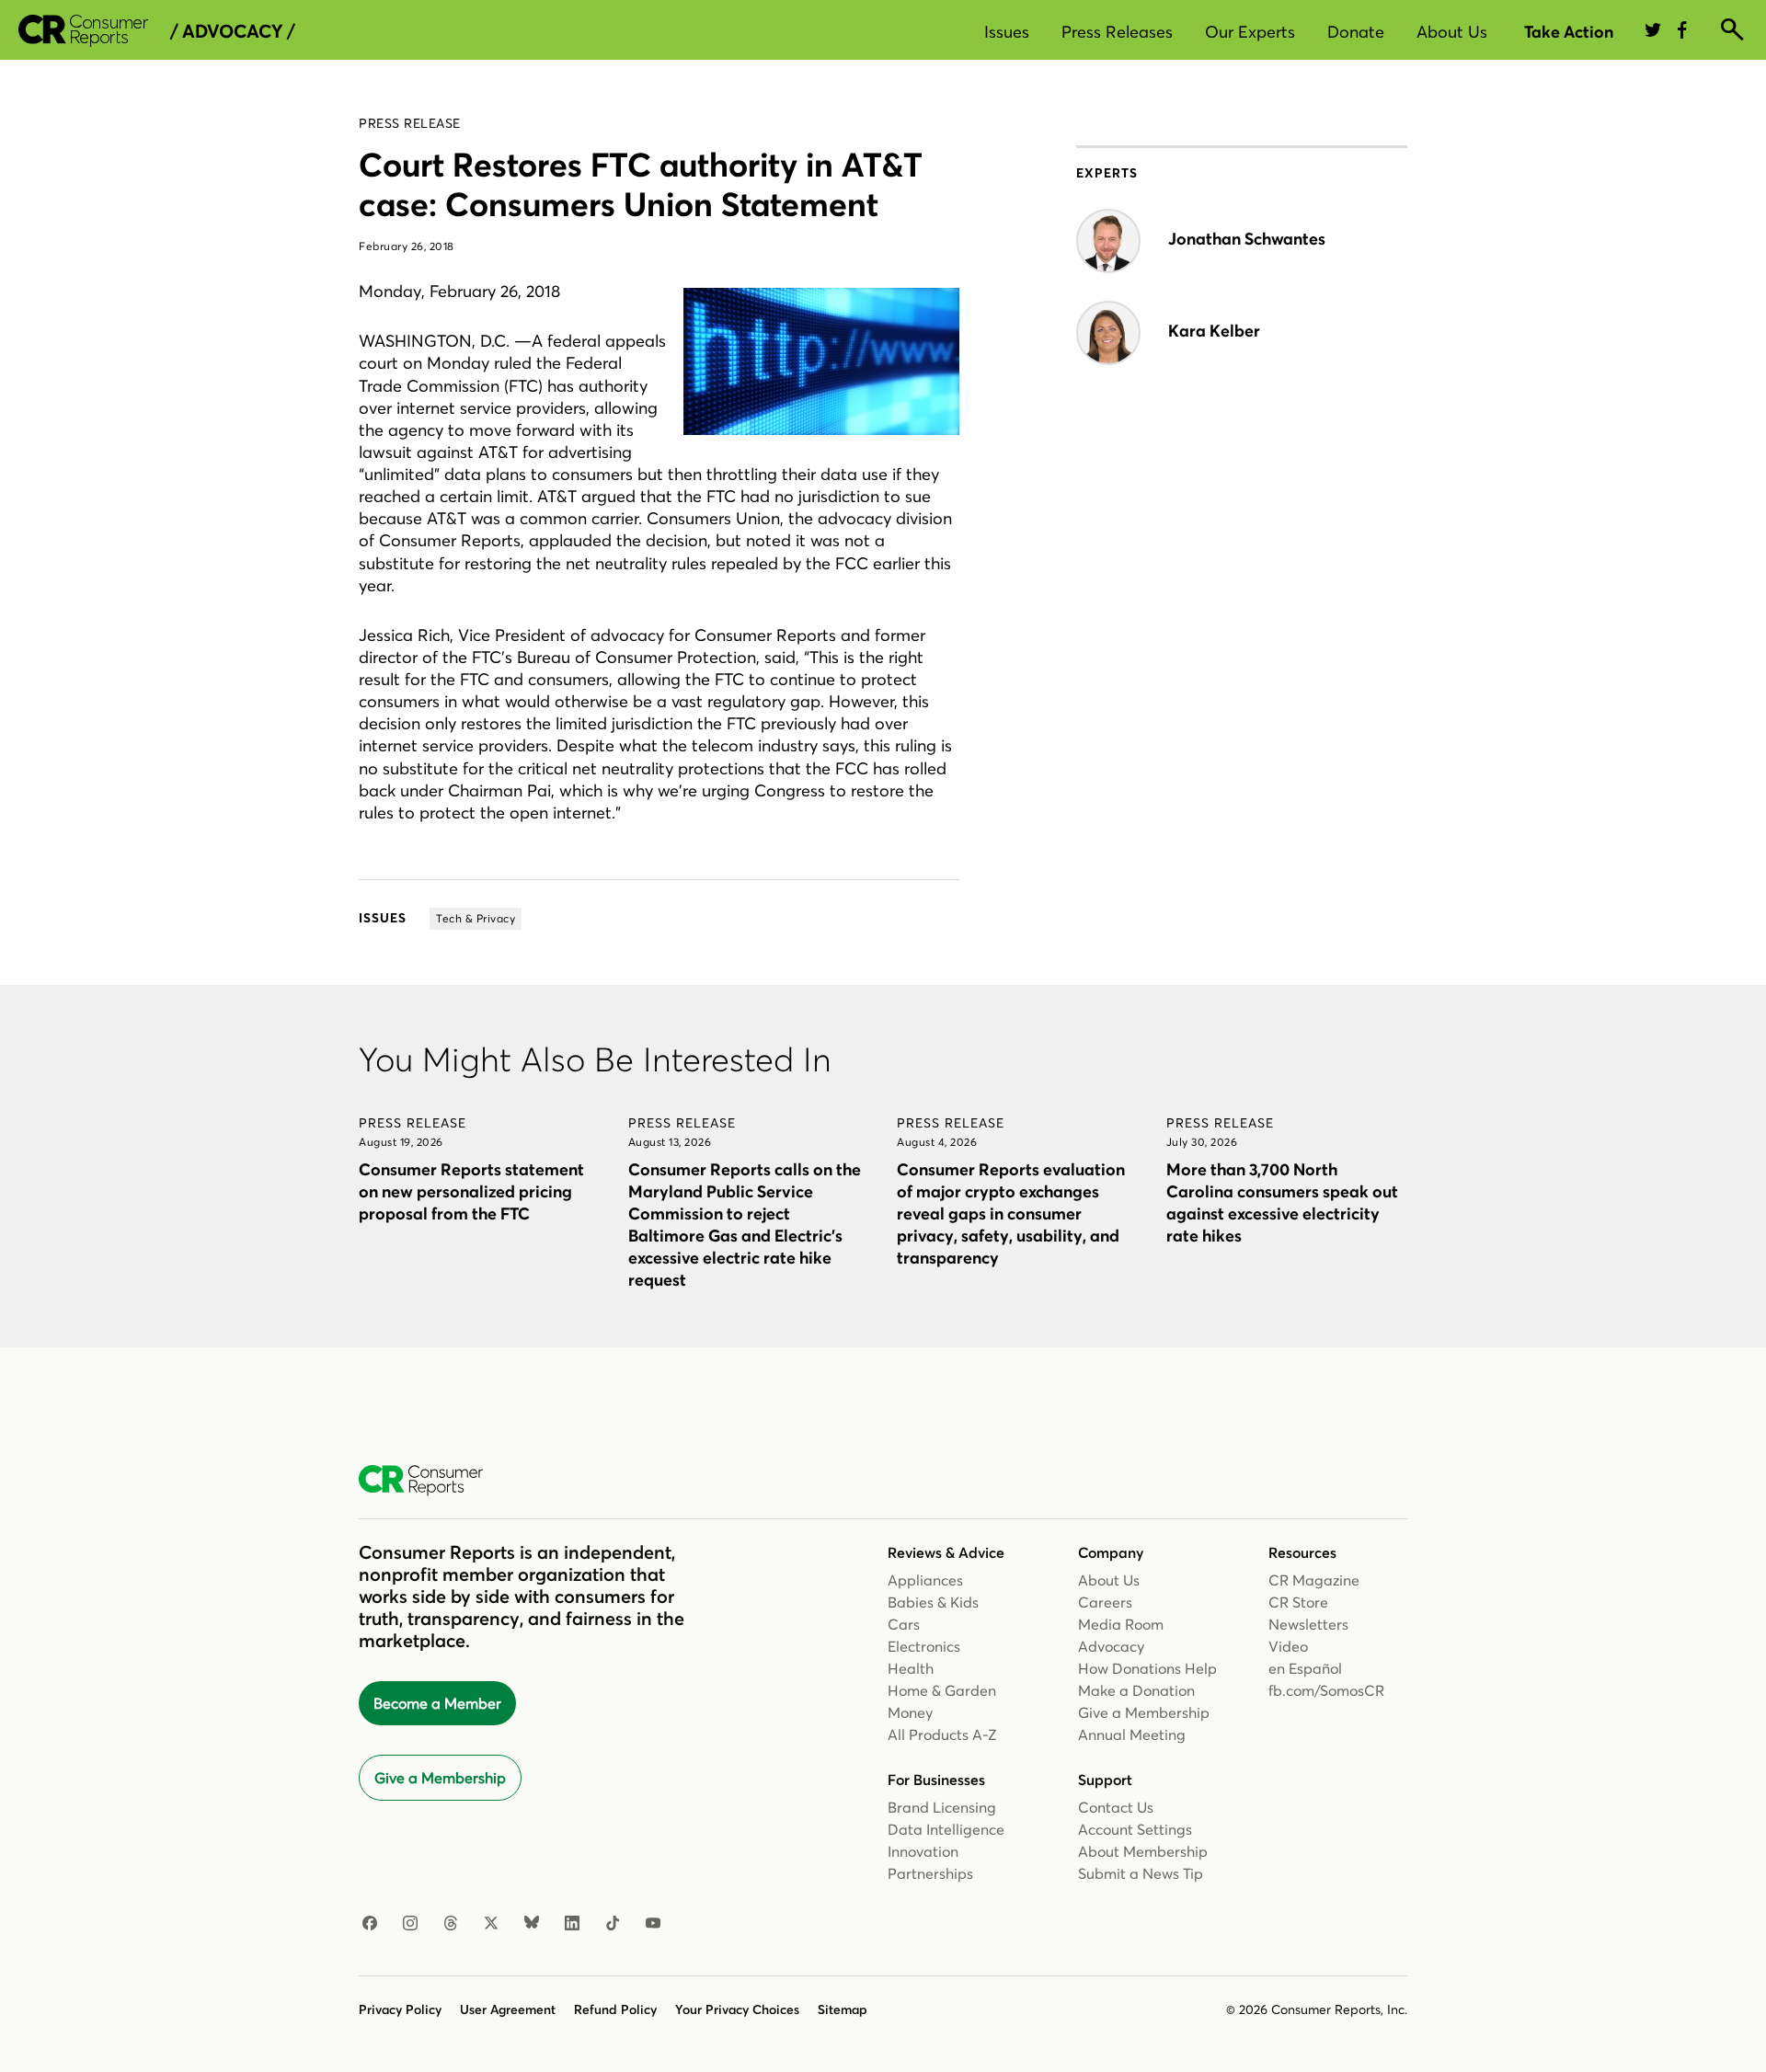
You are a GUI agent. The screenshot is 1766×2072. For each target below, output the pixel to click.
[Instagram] (410, 1924)
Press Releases (1117, 32)
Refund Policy (615, 2009)
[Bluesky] (532, 1924)
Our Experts (1250, 32)
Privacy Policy (400, 2009)
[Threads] (451, 1924)
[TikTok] (613, 1924)
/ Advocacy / (232, 31)
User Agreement (508, 2009)
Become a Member (437, 1703)
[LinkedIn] (572, 1924)
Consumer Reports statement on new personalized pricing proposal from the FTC (471, 1191)
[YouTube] (653, 1924)
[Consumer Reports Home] (430, 1481)
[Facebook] (370, 1924)
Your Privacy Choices (737, 2009)
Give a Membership (440, 1778)
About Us (1452, 32)
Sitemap (843, 2009)
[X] (491, 1924)
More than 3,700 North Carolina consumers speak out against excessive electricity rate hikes (1282, 1202)
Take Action (1569, 32)
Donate (1356, 32)
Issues (1007, 32)
